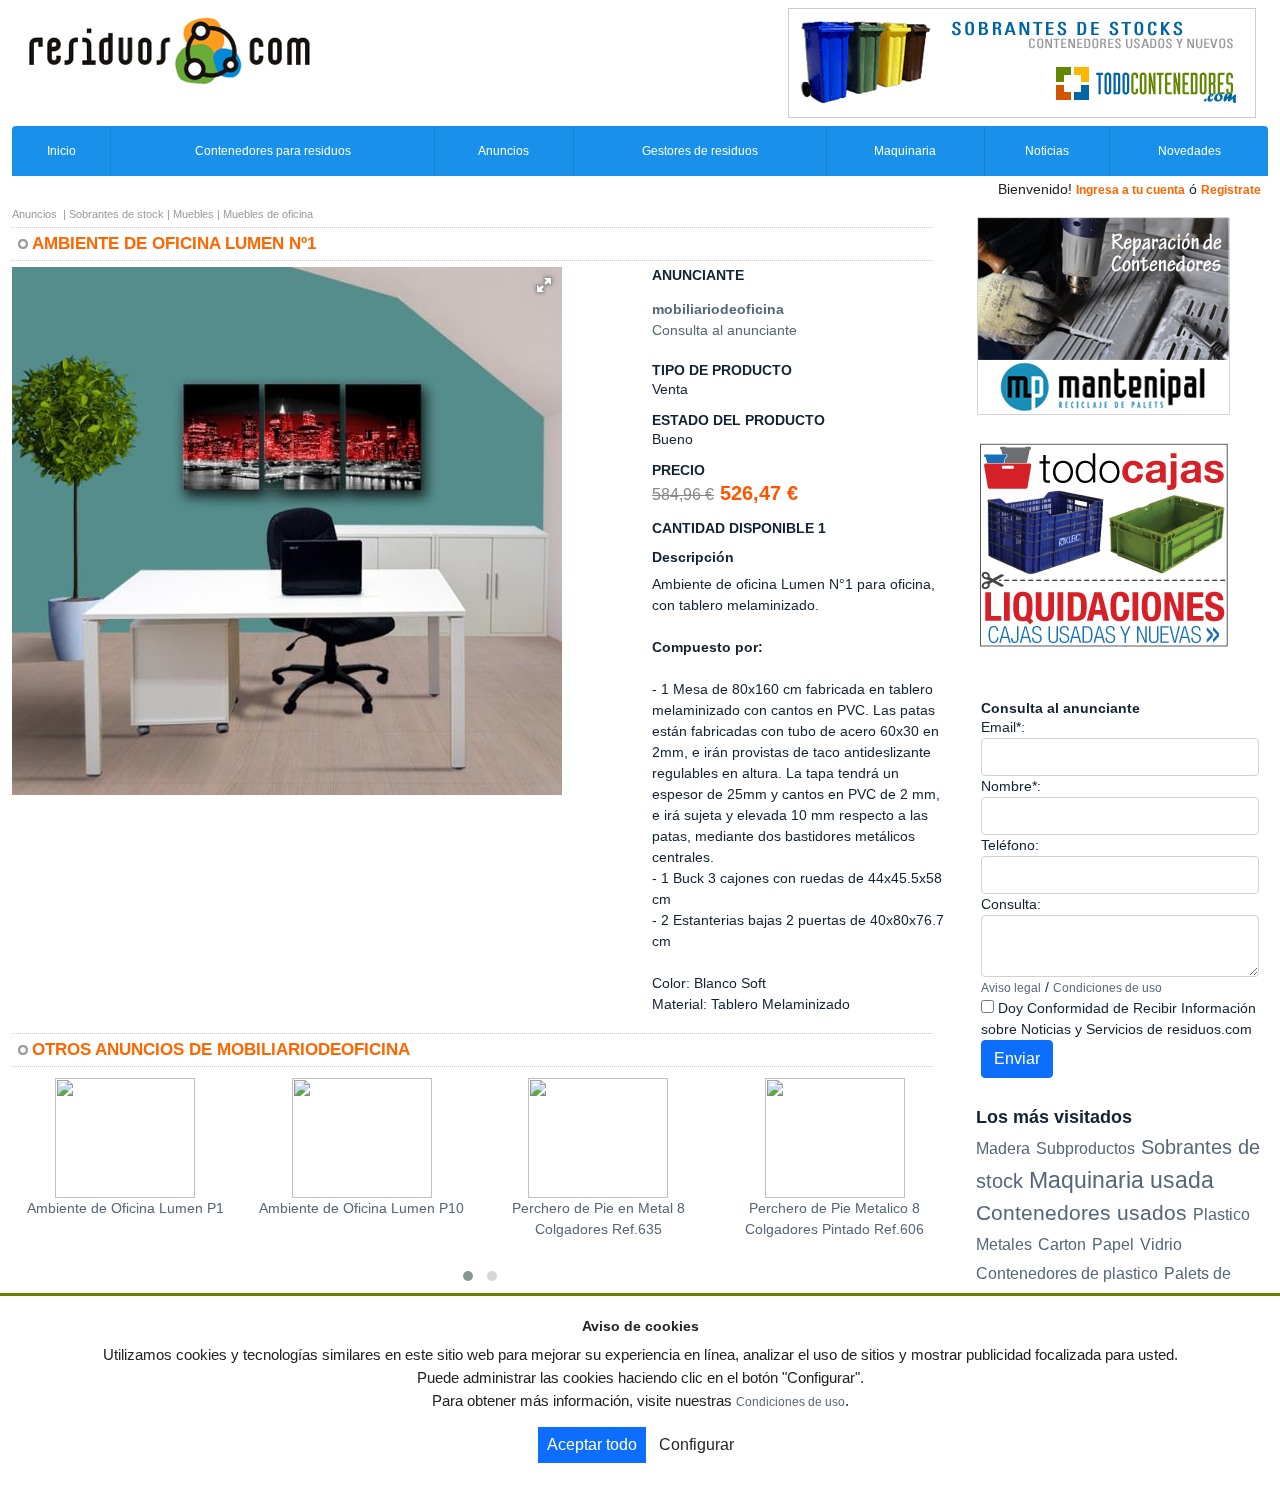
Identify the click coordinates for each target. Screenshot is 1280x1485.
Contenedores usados (1081, 1212)
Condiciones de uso (1107, 988)
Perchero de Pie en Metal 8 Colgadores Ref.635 (598, 1218)
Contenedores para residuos (273, 151)
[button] (544, 285)
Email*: (1003, 727)
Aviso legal (1011, 988)
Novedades (1189, 151)
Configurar (696, 1444)
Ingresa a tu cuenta (1130, 190)
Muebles (193, 214)
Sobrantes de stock (116, 214)
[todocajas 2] (1103, 544)
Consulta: (1011, 904)
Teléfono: (1010, 845)
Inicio (61, 151)
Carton (1062, 1244)
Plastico (1221, 1214)
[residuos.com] (169, 49)
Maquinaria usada (1121, 1180)
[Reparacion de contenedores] (1103, 315)
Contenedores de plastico (1067, 1273)
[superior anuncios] (1022, 62)
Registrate (1231, 190)
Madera (1003, 1148)
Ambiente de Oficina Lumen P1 (125, 1208)
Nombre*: (1011, 786)
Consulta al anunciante (724, 330)
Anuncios (503, 151)
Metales (1004, 1244)
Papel (1113, 1244)
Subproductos (1085, 1148)
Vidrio (1161, 1244)
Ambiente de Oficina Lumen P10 (361, 1208)
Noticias (1047, 151)
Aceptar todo (592, 1444)
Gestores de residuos (700, 151)
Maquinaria (905, 151)
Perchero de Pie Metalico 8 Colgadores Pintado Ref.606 (834, 1218)
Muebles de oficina (268, 214)
